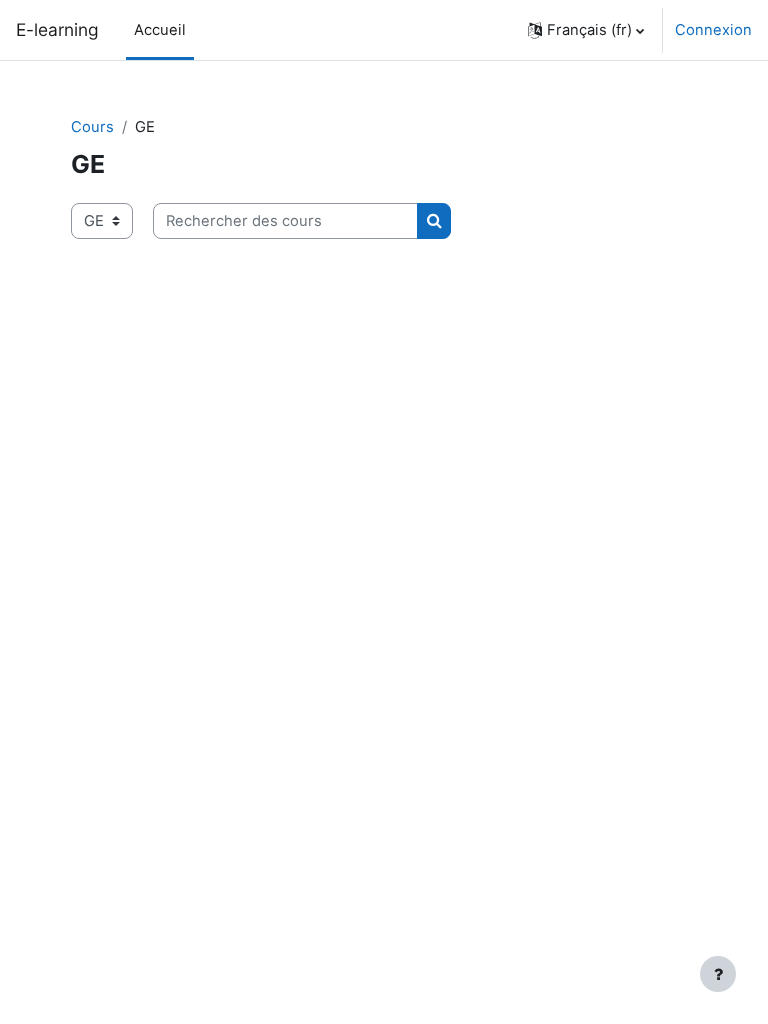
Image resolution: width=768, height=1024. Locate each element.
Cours (92, 127)
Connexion (713, 30)
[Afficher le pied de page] (718, 974)
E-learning (57, 29)
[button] (586, 30)
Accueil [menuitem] (160, 30)
